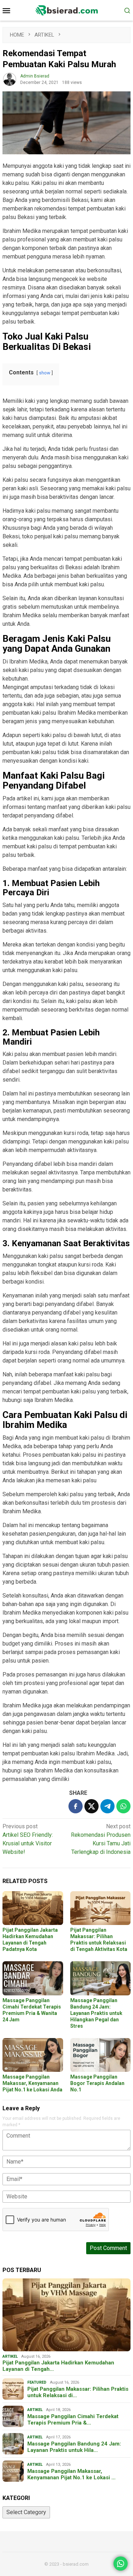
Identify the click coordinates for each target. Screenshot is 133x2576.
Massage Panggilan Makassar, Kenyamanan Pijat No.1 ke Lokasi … (71, 2474)
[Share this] (76, 1806)
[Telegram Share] (107, 1806)
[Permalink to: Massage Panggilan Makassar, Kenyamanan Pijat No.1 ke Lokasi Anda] (33, 2055)
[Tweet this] (92, 1806)
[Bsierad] (66, 10)
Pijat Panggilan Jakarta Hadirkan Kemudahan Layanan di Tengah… (58, 2366)
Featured (37, 2382)
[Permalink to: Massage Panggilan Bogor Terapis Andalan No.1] (101, 2055)
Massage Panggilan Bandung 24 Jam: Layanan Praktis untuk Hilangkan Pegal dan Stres (96, 2013)
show (45, 373)
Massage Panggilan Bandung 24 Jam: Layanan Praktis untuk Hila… (74, 2447)
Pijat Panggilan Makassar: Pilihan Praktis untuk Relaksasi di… (78, 2392)
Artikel (10, 2356)
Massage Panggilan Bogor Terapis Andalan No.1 (97, 2083)
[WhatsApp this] (123, 1806)
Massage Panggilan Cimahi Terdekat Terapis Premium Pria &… (73, 2420)
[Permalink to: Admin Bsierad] (10, 79)
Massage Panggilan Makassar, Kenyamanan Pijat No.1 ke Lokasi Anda (32, 2083)
